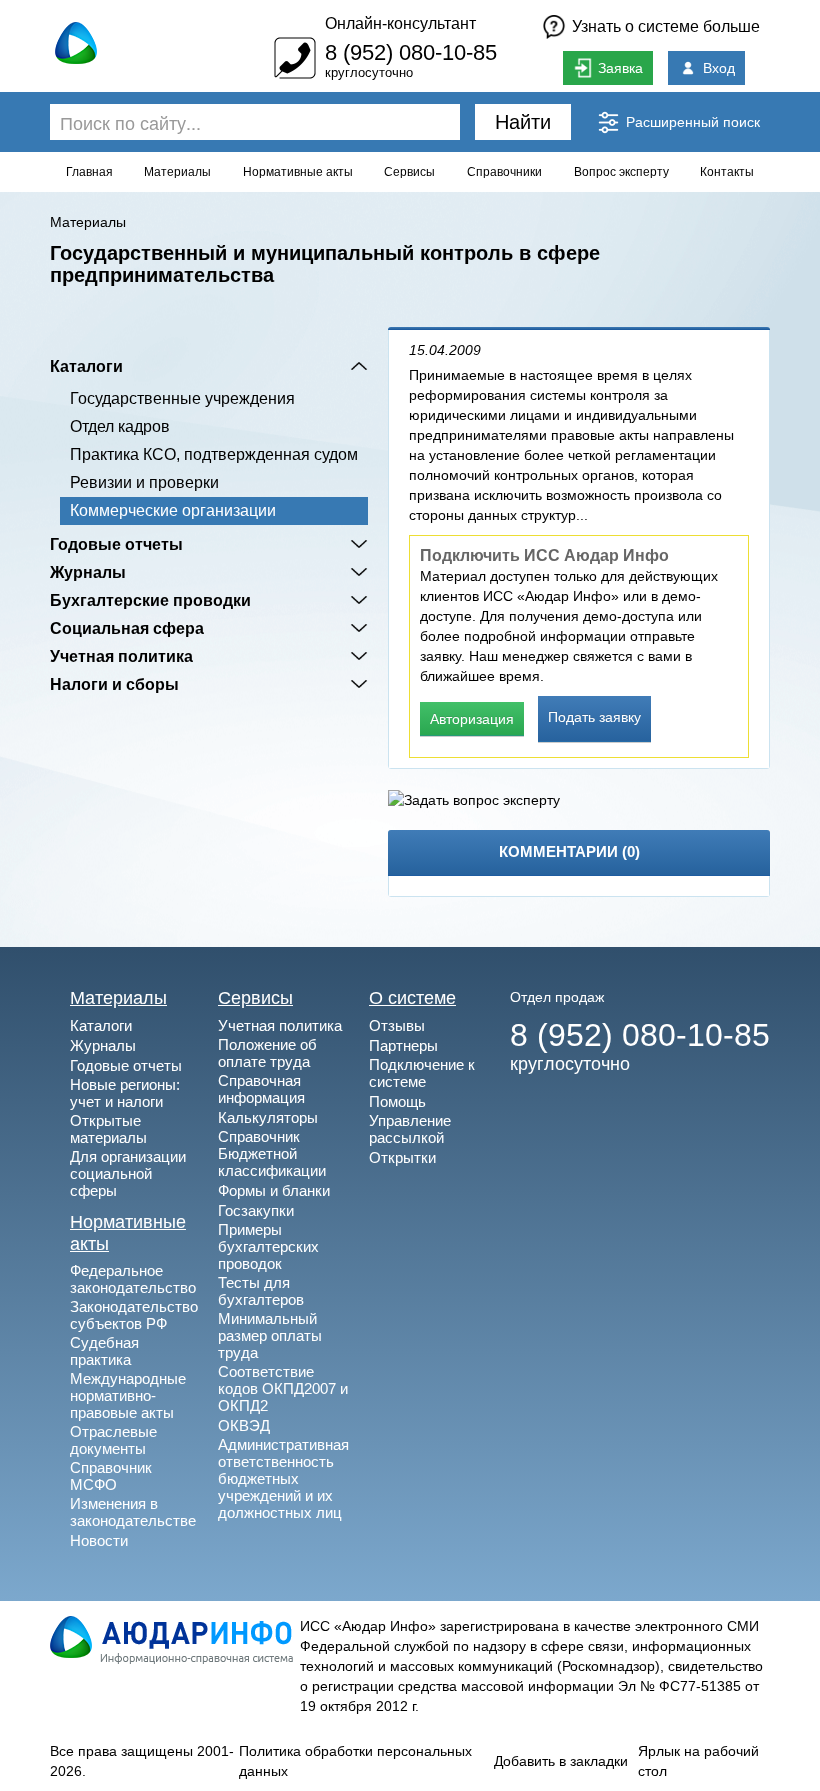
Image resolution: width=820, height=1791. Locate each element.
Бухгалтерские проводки (150, 600)
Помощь (397, 1101)
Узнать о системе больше (666, 26)
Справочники (504, 172)
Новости (99, 1540)
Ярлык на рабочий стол (698, 1761)
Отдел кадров (120, 426)
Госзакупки (256, 1210)
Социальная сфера (127, 628)
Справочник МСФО (111, 1476)
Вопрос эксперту (621, 172)
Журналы (88, 572)
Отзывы (397, 1025)
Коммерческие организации (173, 510)
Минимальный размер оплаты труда (270, 1335)
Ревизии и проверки (144, 482)
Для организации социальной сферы (128, 1173)
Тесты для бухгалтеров (261, 1291)
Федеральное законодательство (133, 1279)
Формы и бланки (274, 1190)
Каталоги (86, 366)
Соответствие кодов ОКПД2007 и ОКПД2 (283, 1388)
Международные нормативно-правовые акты (128, 1395)
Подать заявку (594, 717)
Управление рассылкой (410, 1129)
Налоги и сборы (114, 684)
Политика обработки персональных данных (355, 1761)
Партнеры (403, 1045)
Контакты (727, 172)
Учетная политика (121, 656)
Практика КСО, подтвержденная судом (214, 454)
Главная (89, 172)
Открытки (402, 1157)
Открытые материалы (108, 1129)
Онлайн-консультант (400, 23)
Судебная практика (104, 1351)
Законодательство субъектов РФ (134, 1315)
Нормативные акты (298, 172)
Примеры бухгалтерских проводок (268, 1246)
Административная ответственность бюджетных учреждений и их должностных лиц (283, 1478)
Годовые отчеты (116, 544)
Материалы (177, 172)
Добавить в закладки (561, 1761)
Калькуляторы (268, 1117)
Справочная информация (261, 1089)
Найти (523, 122)
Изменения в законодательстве (133, 1512)
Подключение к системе (422, 1073)
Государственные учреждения (182, 398)
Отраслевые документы (113, 1440)
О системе (412, 998)
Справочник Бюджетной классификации (272, 1153)
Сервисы (409, 172)
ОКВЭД (244, 1425)
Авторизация (472, 719)
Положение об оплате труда (267, 1053)
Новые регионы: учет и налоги (125, 1093)
